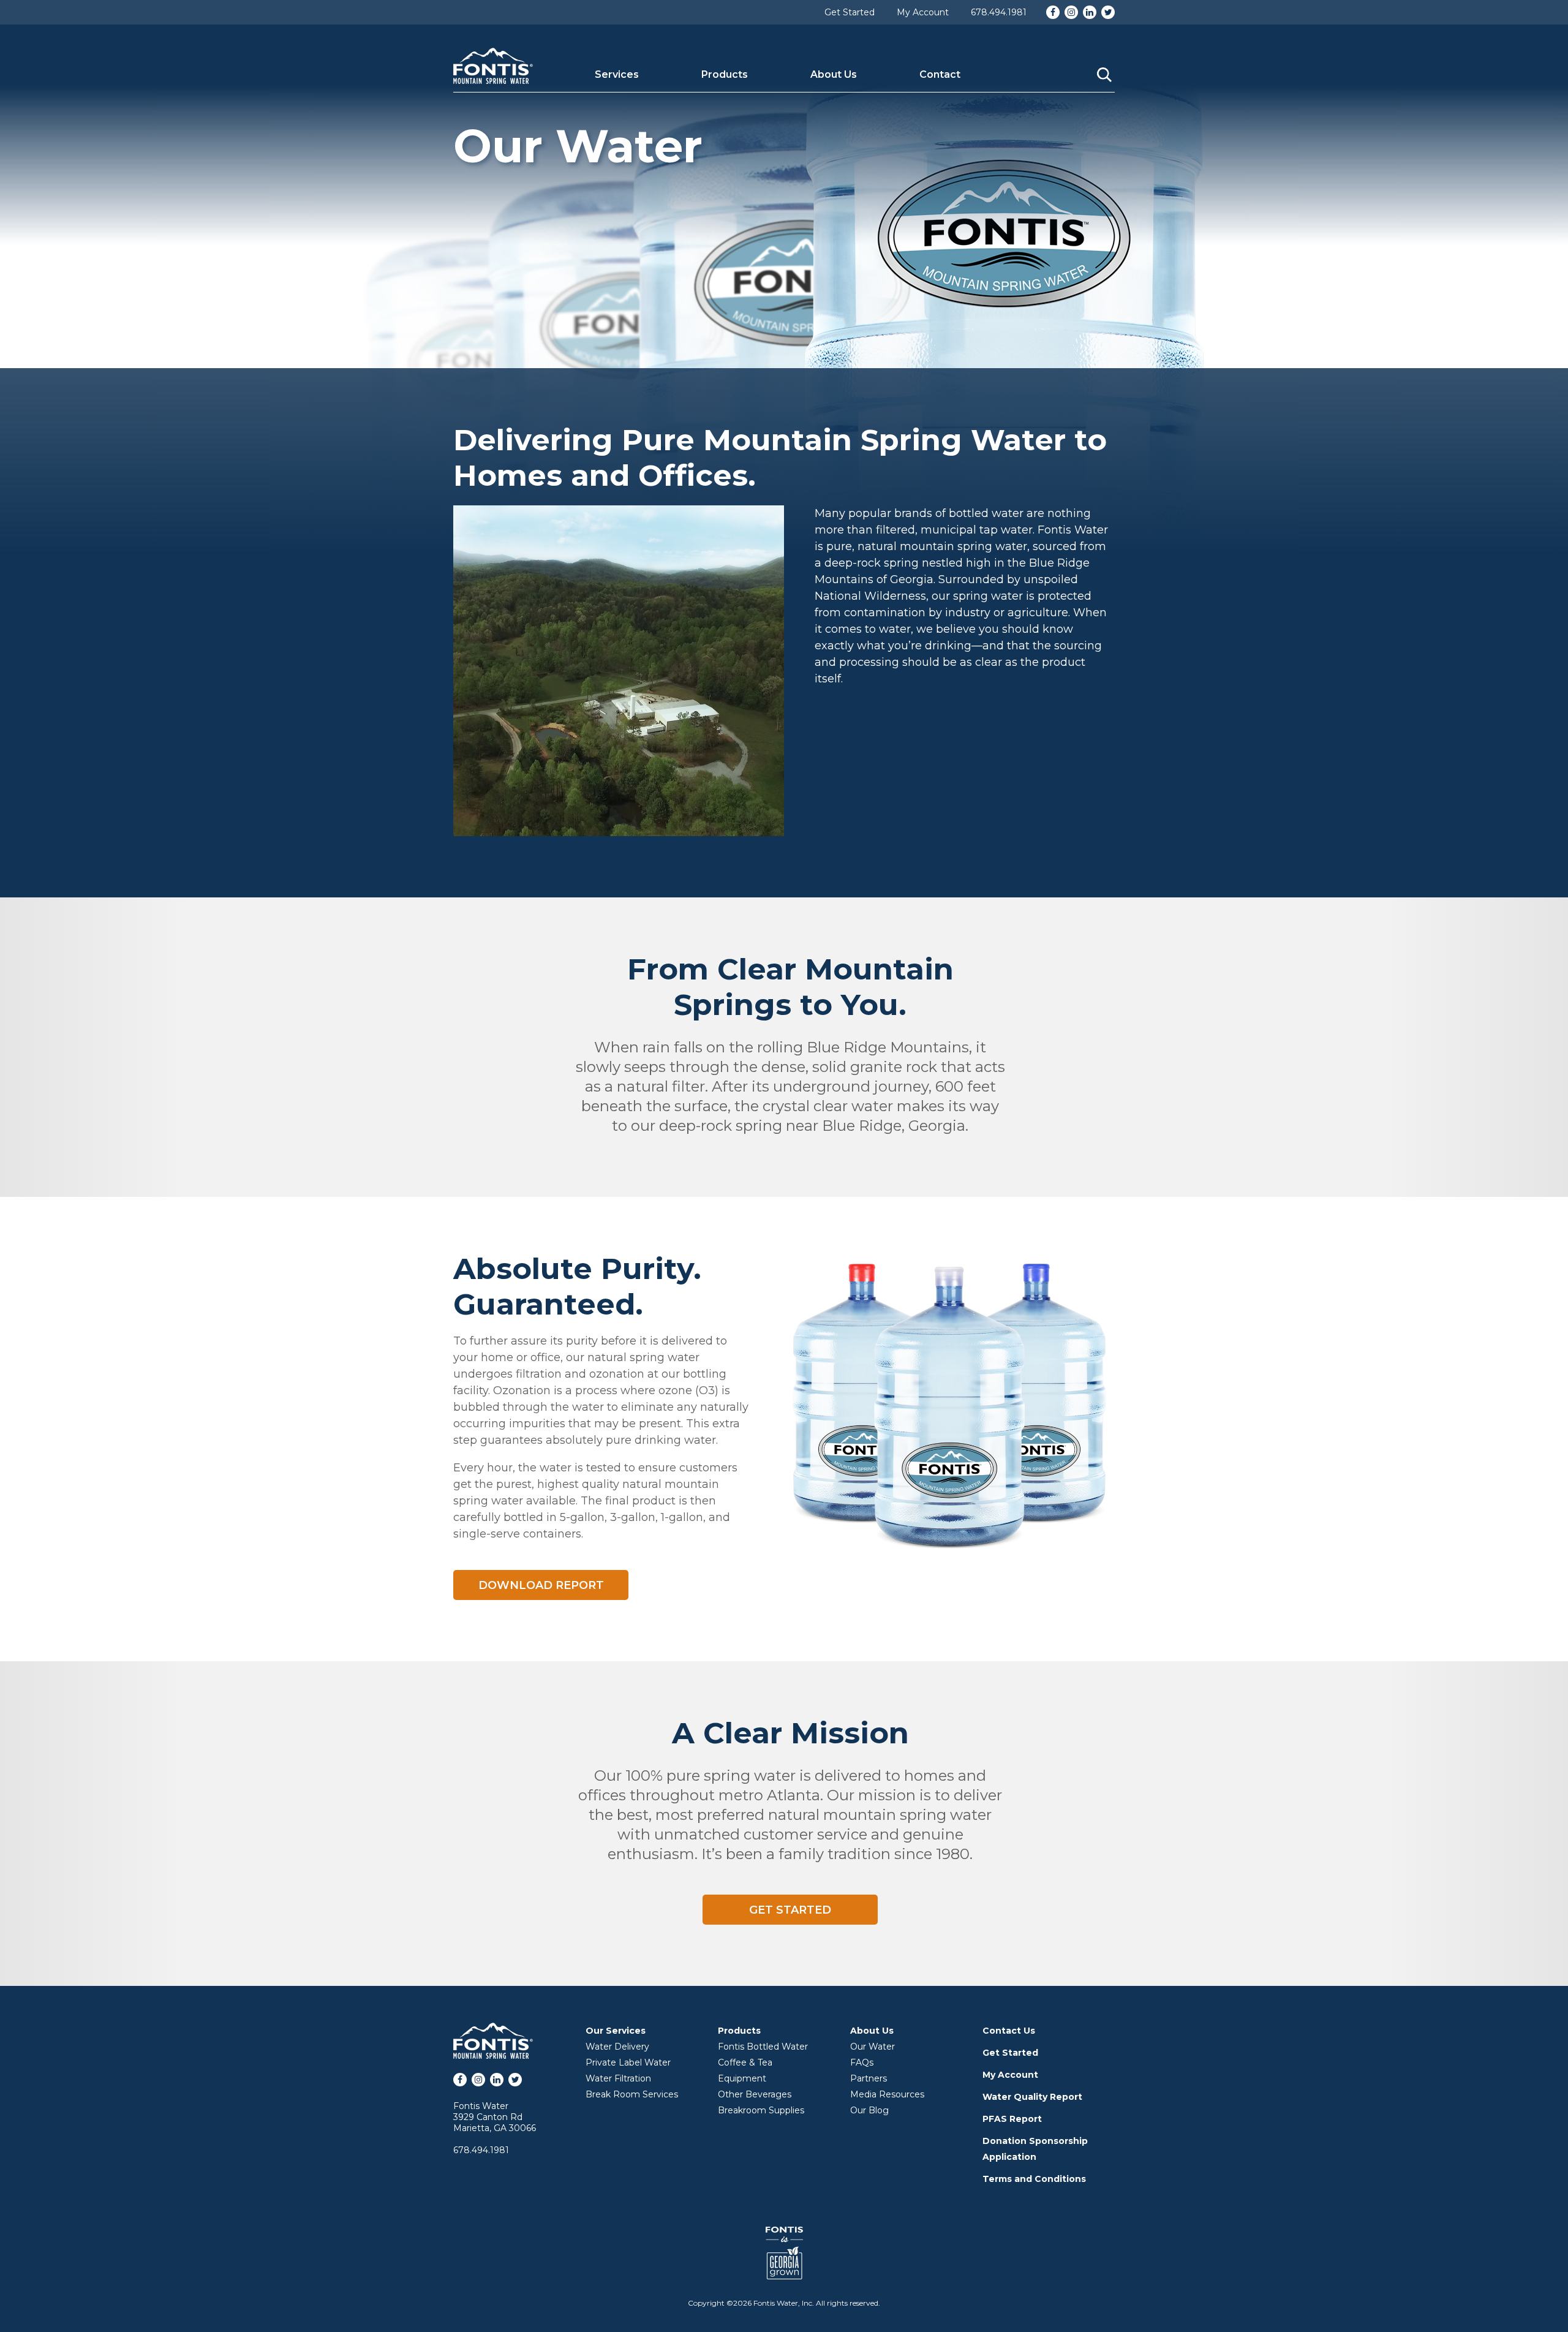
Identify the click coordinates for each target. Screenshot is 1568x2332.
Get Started (850, 12)
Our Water (873, 2047)
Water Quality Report (1032, 2097)
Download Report (541, 1585)
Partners (869, 2078)
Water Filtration (618, 2078)
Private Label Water (628, 2062)
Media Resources (887, 2094)
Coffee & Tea (745, 2062)
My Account (923, 12)
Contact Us (1009, 2031)
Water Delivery (617, 2047)
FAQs (862, 2062)
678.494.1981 (999, 12)
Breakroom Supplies (761, 2110)
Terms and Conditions (1034, 2179)
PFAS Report (1012, 2119)
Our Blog (869, 2110)
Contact (940, 74)
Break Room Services (632, 2094)
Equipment (742, 2078)
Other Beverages (755, 2094)
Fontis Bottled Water (763, 2047)
